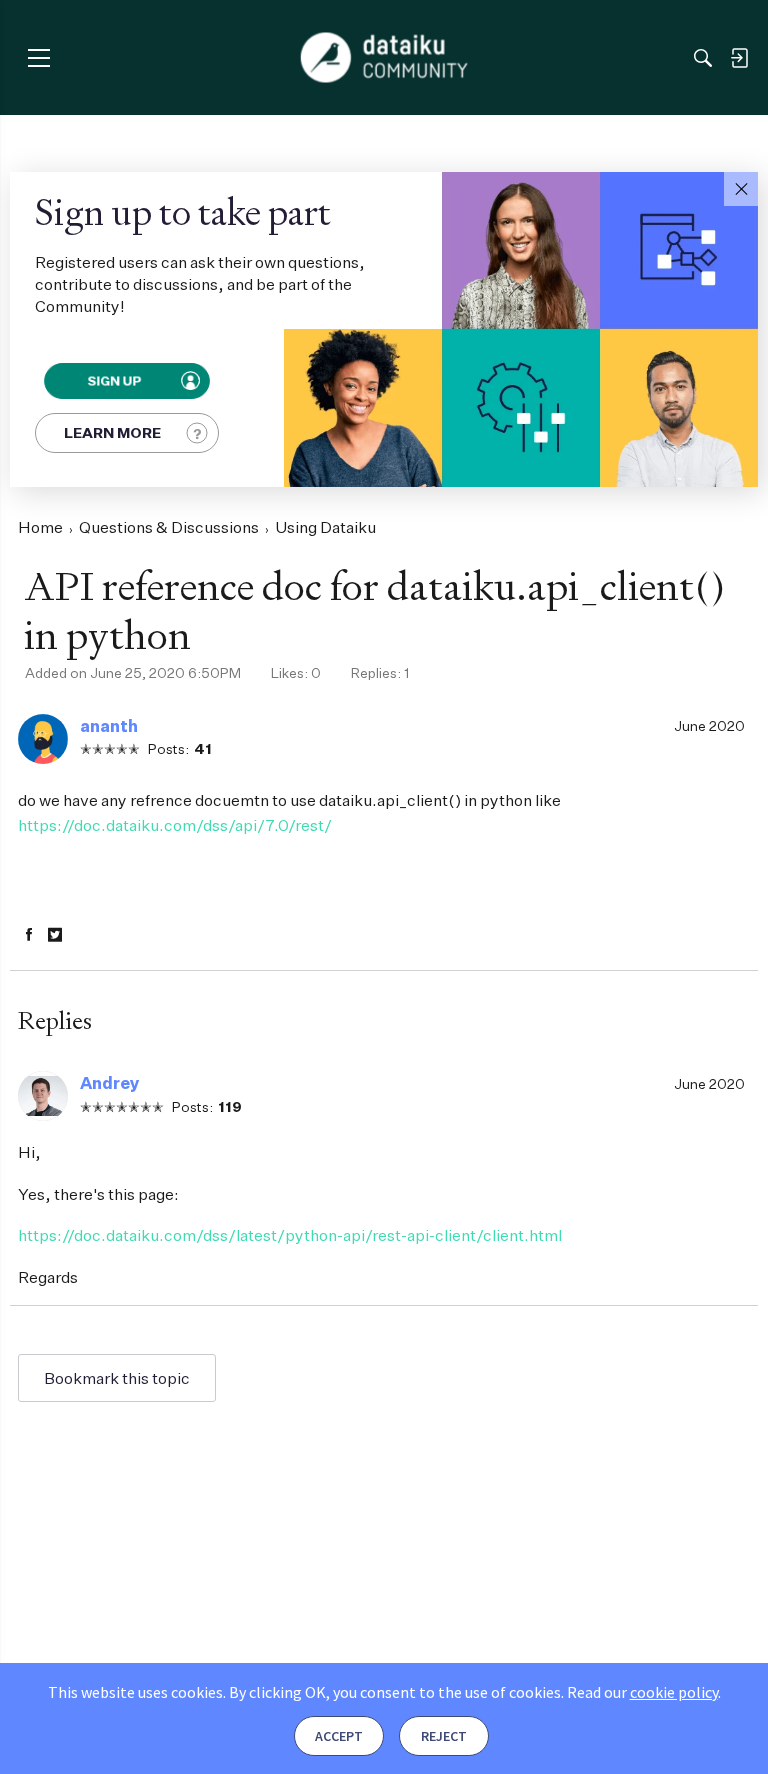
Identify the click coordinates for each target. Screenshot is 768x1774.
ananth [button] (109, 726)
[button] (741, 189)
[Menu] (38, 57)
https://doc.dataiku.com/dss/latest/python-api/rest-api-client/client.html (290, 1235)
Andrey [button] (110, 1083)
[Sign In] (739, 58)
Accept (339, 1736)
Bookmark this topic (117, 1378)
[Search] (703, 58)
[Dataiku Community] (384, 58)
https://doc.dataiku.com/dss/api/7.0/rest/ (175, 825)
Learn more (112, 432)
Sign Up (113, 381)
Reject (444, 1736)
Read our (642, 1692)
